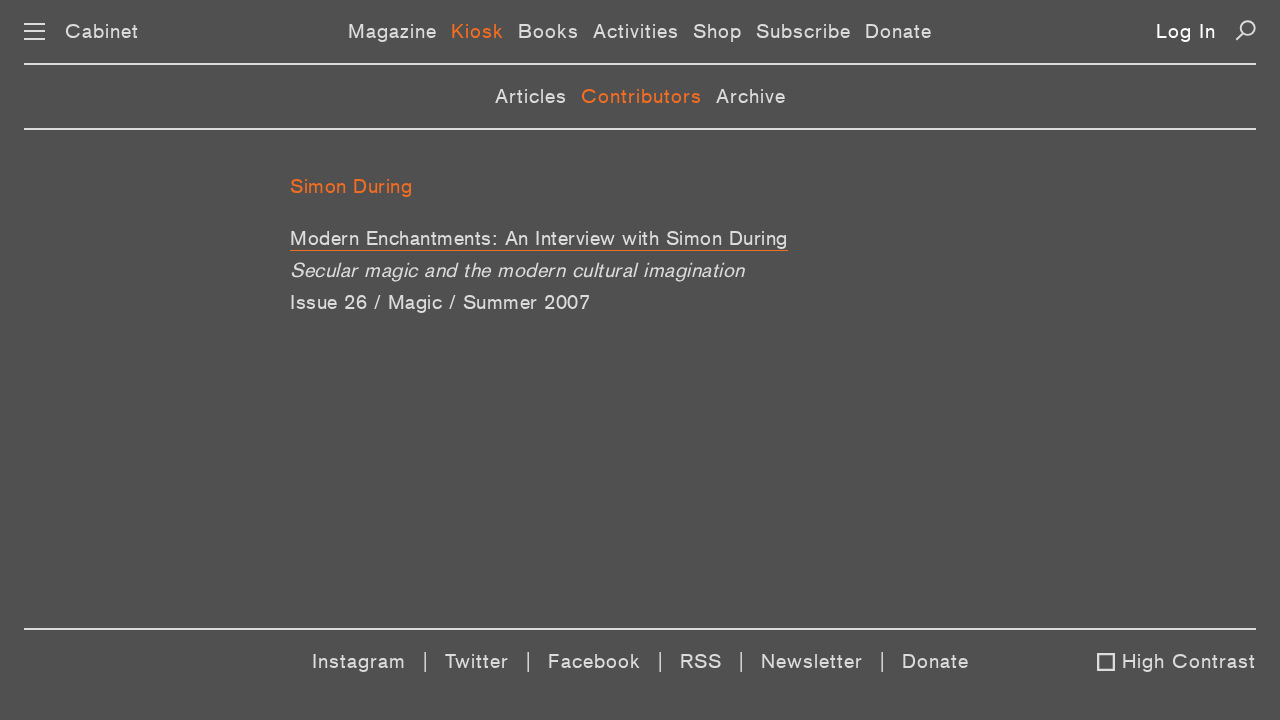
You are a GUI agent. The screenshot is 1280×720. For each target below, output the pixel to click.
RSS (701, 661)
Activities (636, 31)
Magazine (392, 31)
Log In (1186, 31)
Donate (898, 31)
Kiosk (477, 31)
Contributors (641, 96)
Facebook (594, 661)
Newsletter (812, 661)
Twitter (477, 661)
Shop (717, 31)
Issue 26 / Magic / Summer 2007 (440, 302)
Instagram (359, 661)
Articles (531, 96)
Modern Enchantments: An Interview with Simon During (539, 238)
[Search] (1245, 30)
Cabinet (102, 31)
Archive (751, 96)
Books (548, 31)
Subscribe (803, 31)
